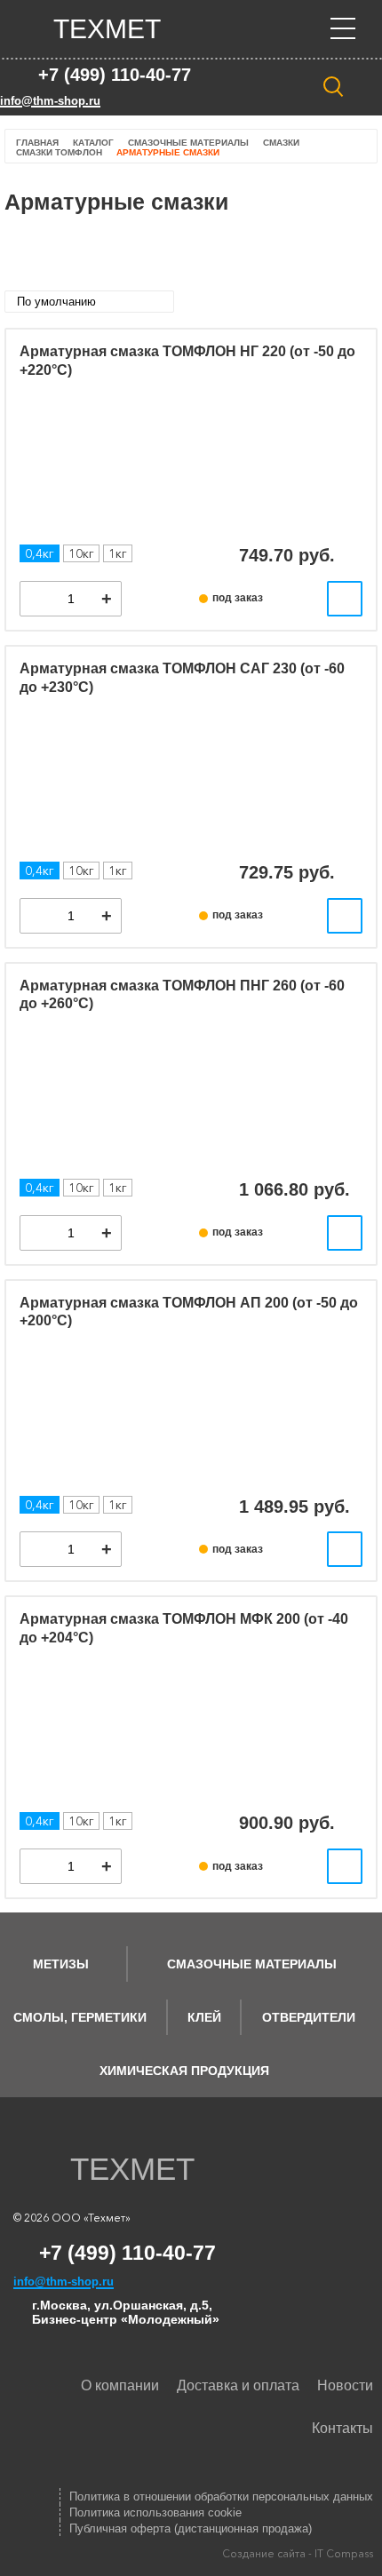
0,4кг (40, 553)
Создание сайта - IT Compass (298, 2553)
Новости (345, 2385)
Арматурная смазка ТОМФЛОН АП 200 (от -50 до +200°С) (189, 1312)
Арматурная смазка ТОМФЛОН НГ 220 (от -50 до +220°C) (187, 361)
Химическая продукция (184, 2071)
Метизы (61, 1964)
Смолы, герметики (80, 2017)
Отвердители (309, 2017)
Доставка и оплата (238, 2385)
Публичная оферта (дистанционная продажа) (191, 2528)
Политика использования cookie (155, 2512)
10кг (81, 553)
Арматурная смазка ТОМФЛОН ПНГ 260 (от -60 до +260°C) (182, 995)
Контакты (342, 2428)
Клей (204, 2017)
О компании (120, 2385)
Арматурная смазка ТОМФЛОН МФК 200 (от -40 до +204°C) (184, 1628)
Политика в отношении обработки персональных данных (221, 2496)
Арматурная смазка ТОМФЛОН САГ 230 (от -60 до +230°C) (182, 678)
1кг (118, 553)
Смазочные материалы (252, 1964)
